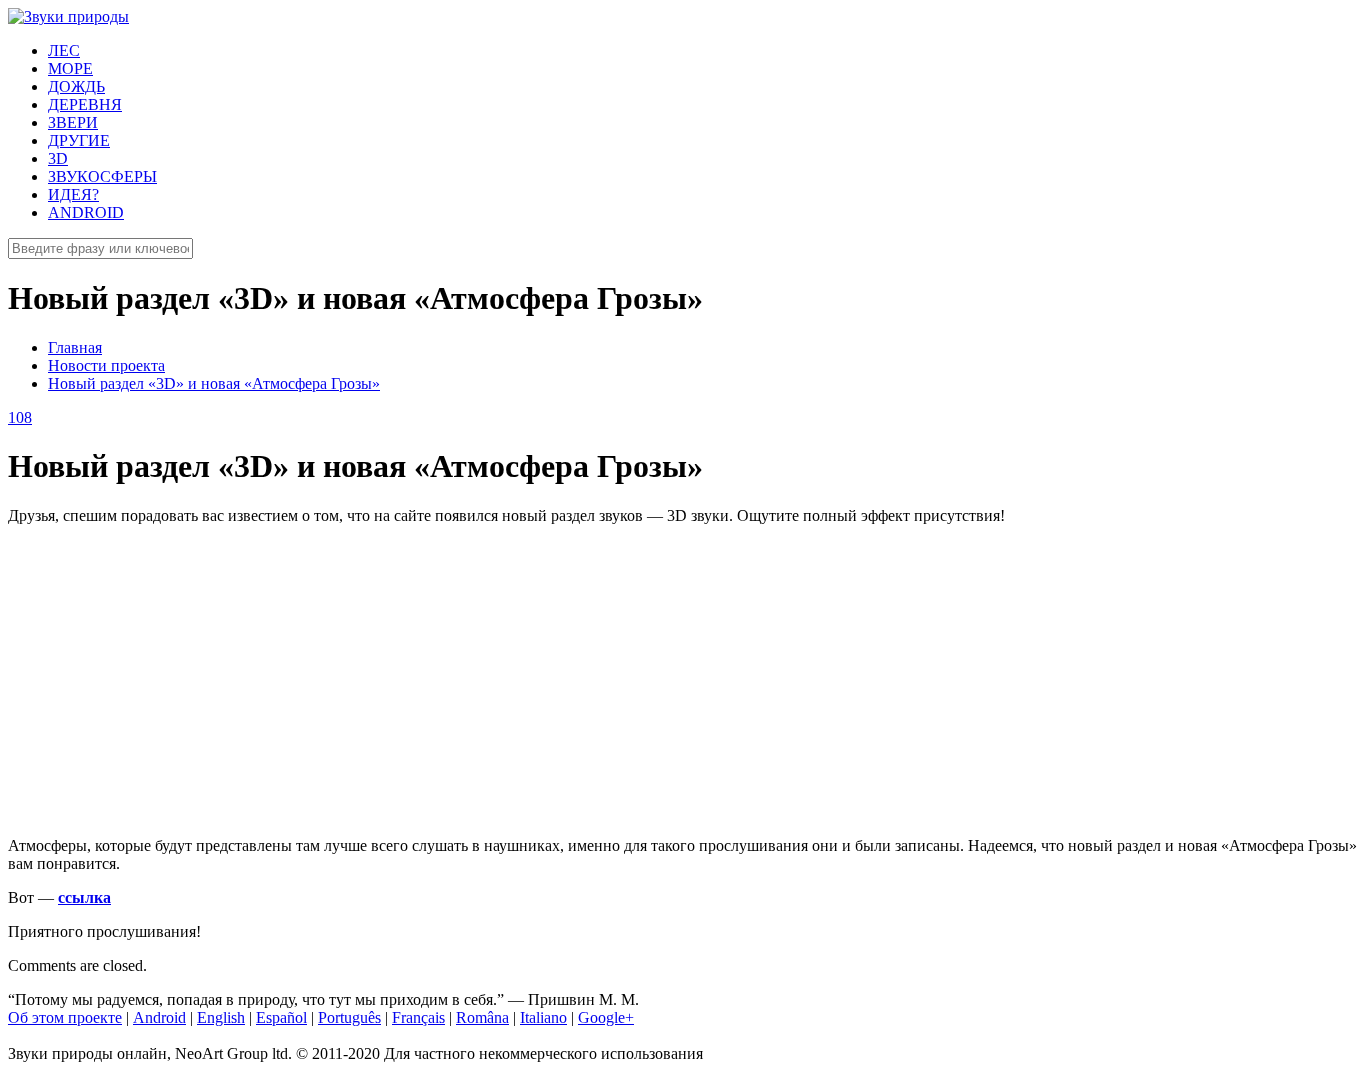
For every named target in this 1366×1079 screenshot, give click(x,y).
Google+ (606, 1017)
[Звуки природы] (68, 16)
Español (281, 1017)
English (221, 1017)
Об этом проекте (65, 1017)
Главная (75, 347)
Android (159, 1017)
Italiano (543, 1017)
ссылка (84, 897)
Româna (482, 1017)
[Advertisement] (608, 681)
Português (349, 1017)
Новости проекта (106, 365)
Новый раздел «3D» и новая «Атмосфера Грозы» (214, 383)
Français (418, 1017)
